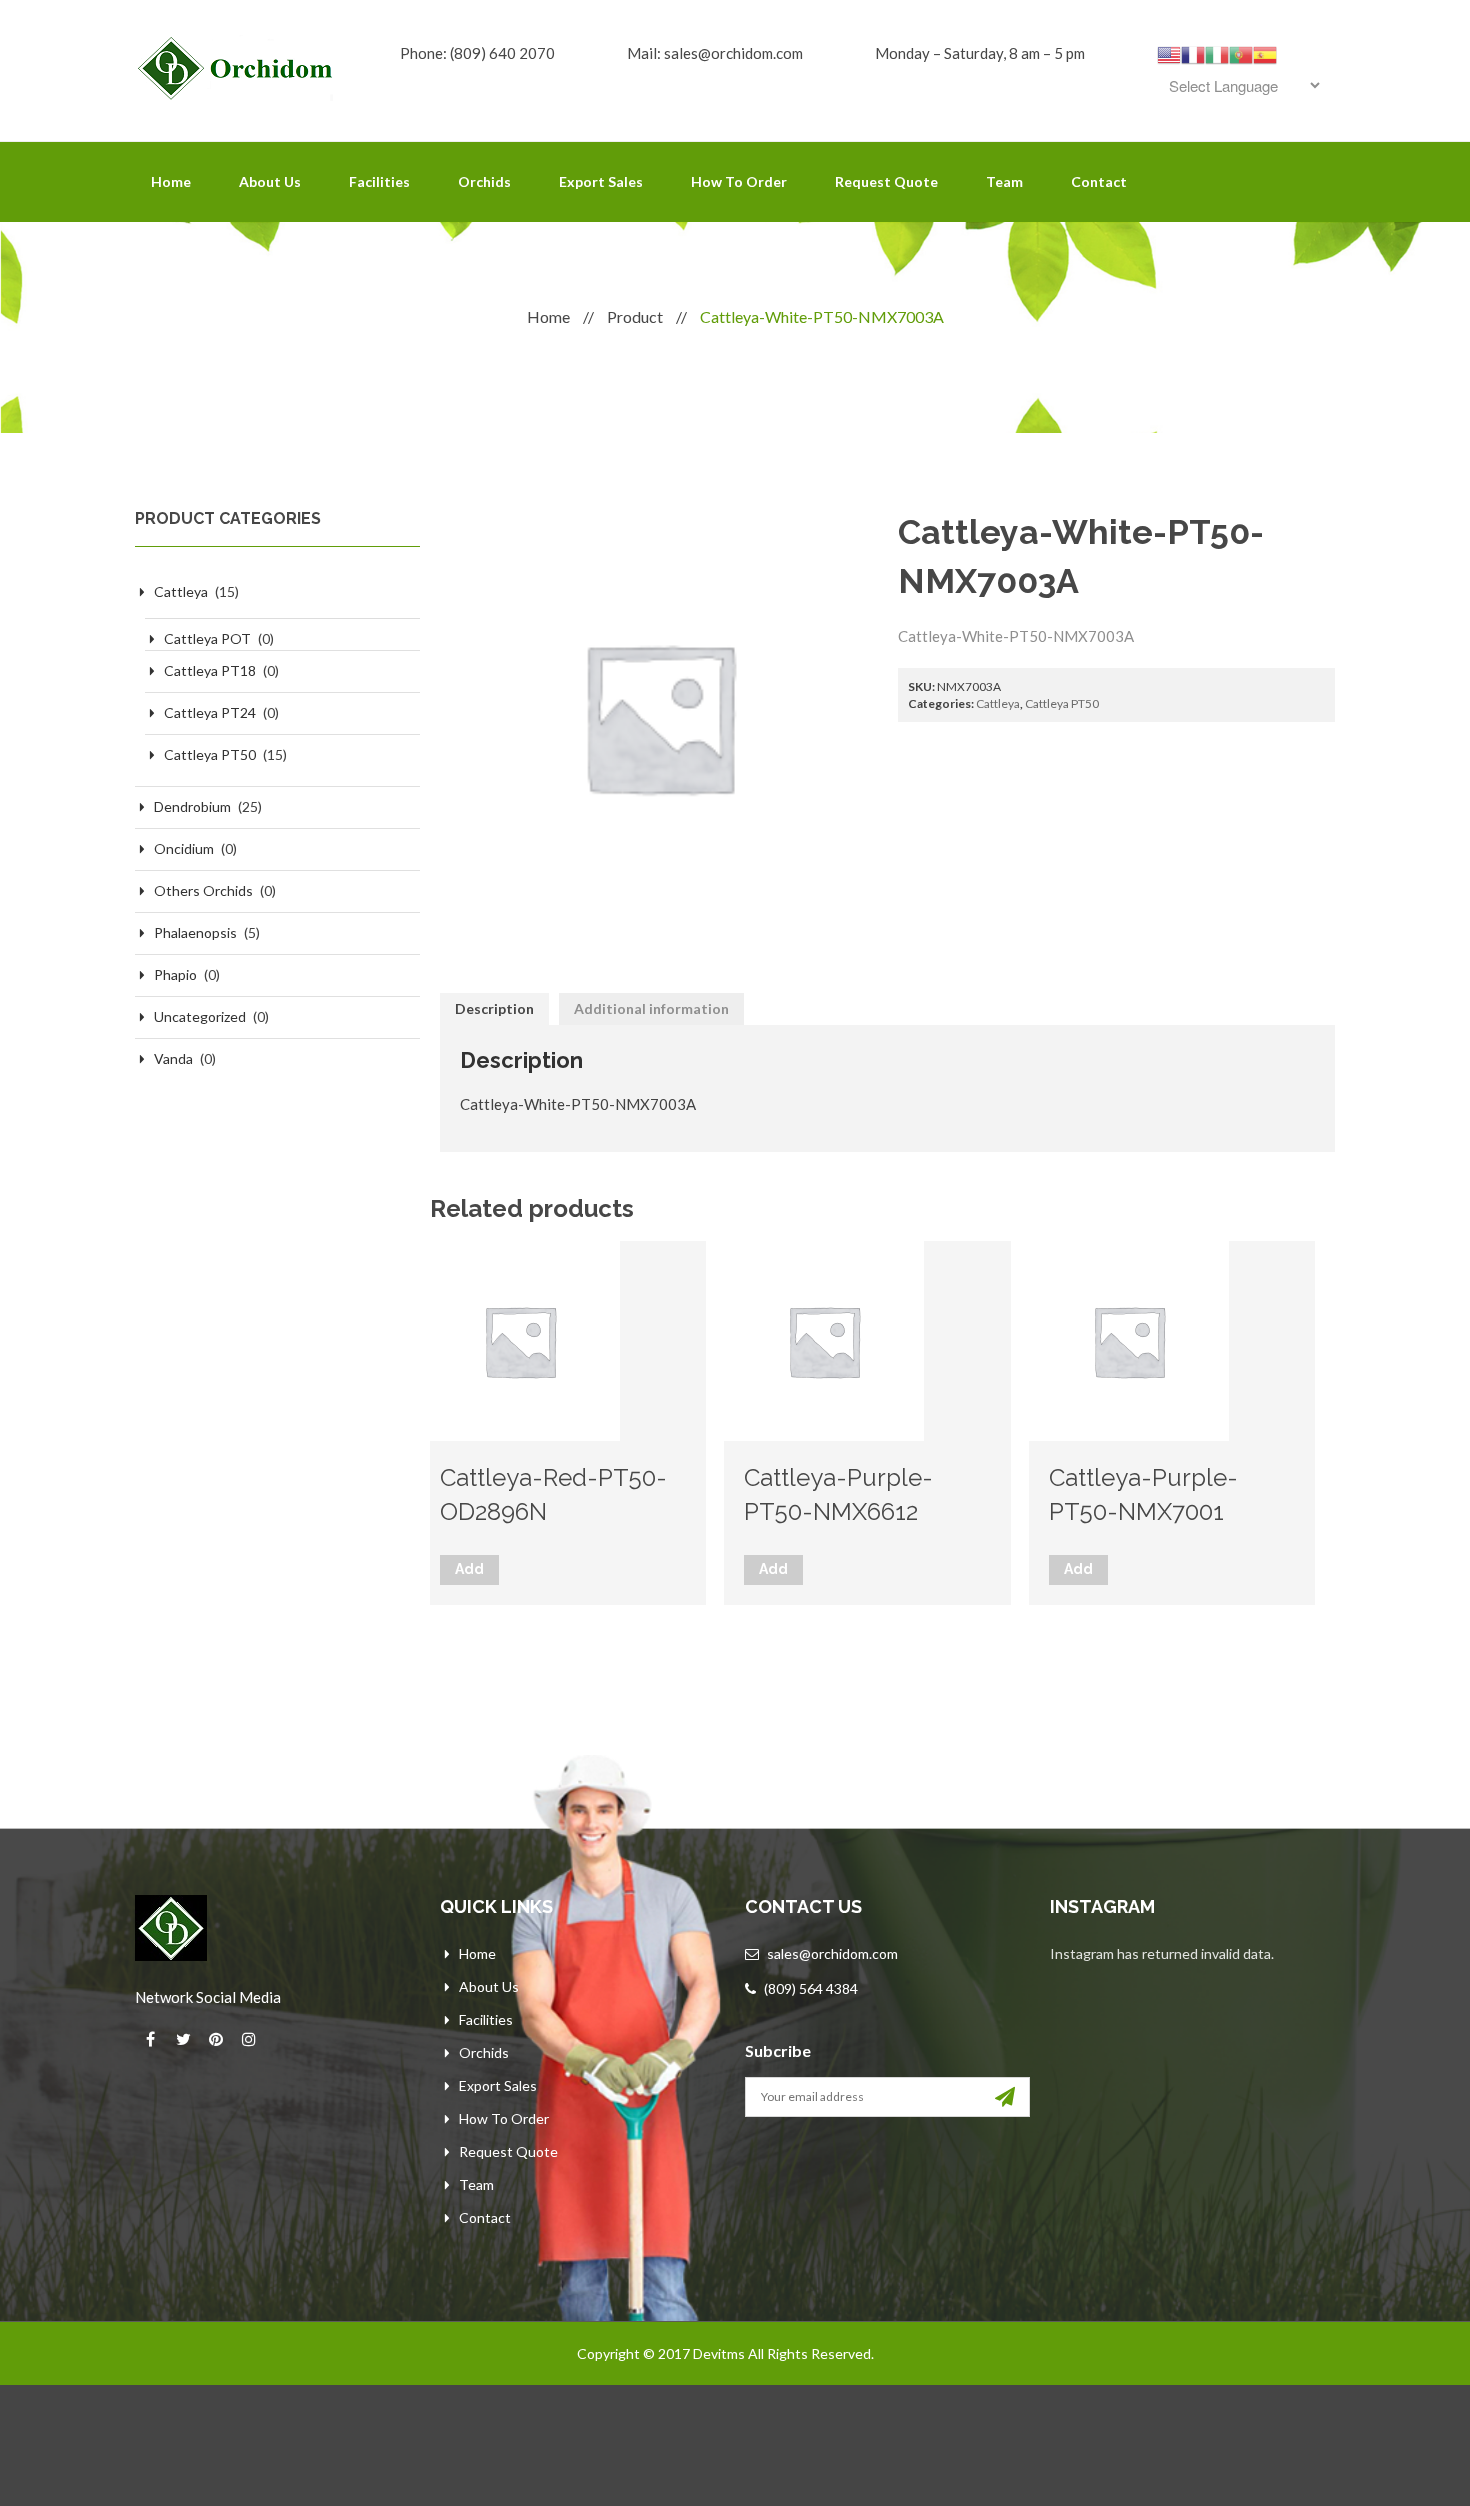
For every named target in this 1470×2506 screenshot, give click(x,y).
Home (171, 181)
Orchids (484, 181)
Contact (1099, 181)
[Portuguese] (1241, 53)
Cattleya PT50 (210, 754)
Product (635, 316)
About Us (270, 181)
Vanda (173, 1058)
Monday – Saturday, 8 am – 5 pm (980, 53)
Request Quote (886, 181)
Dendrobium (192, 806)
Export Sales (601, 181)
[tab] (494, 1009)
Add (469, 1569)
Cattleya (181, 591)
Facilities (379, 181)
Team (1004, 181)
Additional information (651, 1008)
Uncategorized (200, 1016)
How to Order (739, 181)
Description (494, 1008)
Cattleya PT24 (210, 712)
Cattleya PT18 (210, 670)
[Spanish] (1265, 53)
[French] (1193, 53)
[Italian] (1217, 53)
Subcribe (778, 2050)
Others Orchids (203, 890)
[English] (1169, 53)
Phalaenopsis (195, 932)
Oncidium (184, 848)
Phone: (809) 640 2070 (477, 53)
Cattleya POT (207, 638)
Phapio (175, 974)
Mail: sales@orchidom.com (715, 53)
